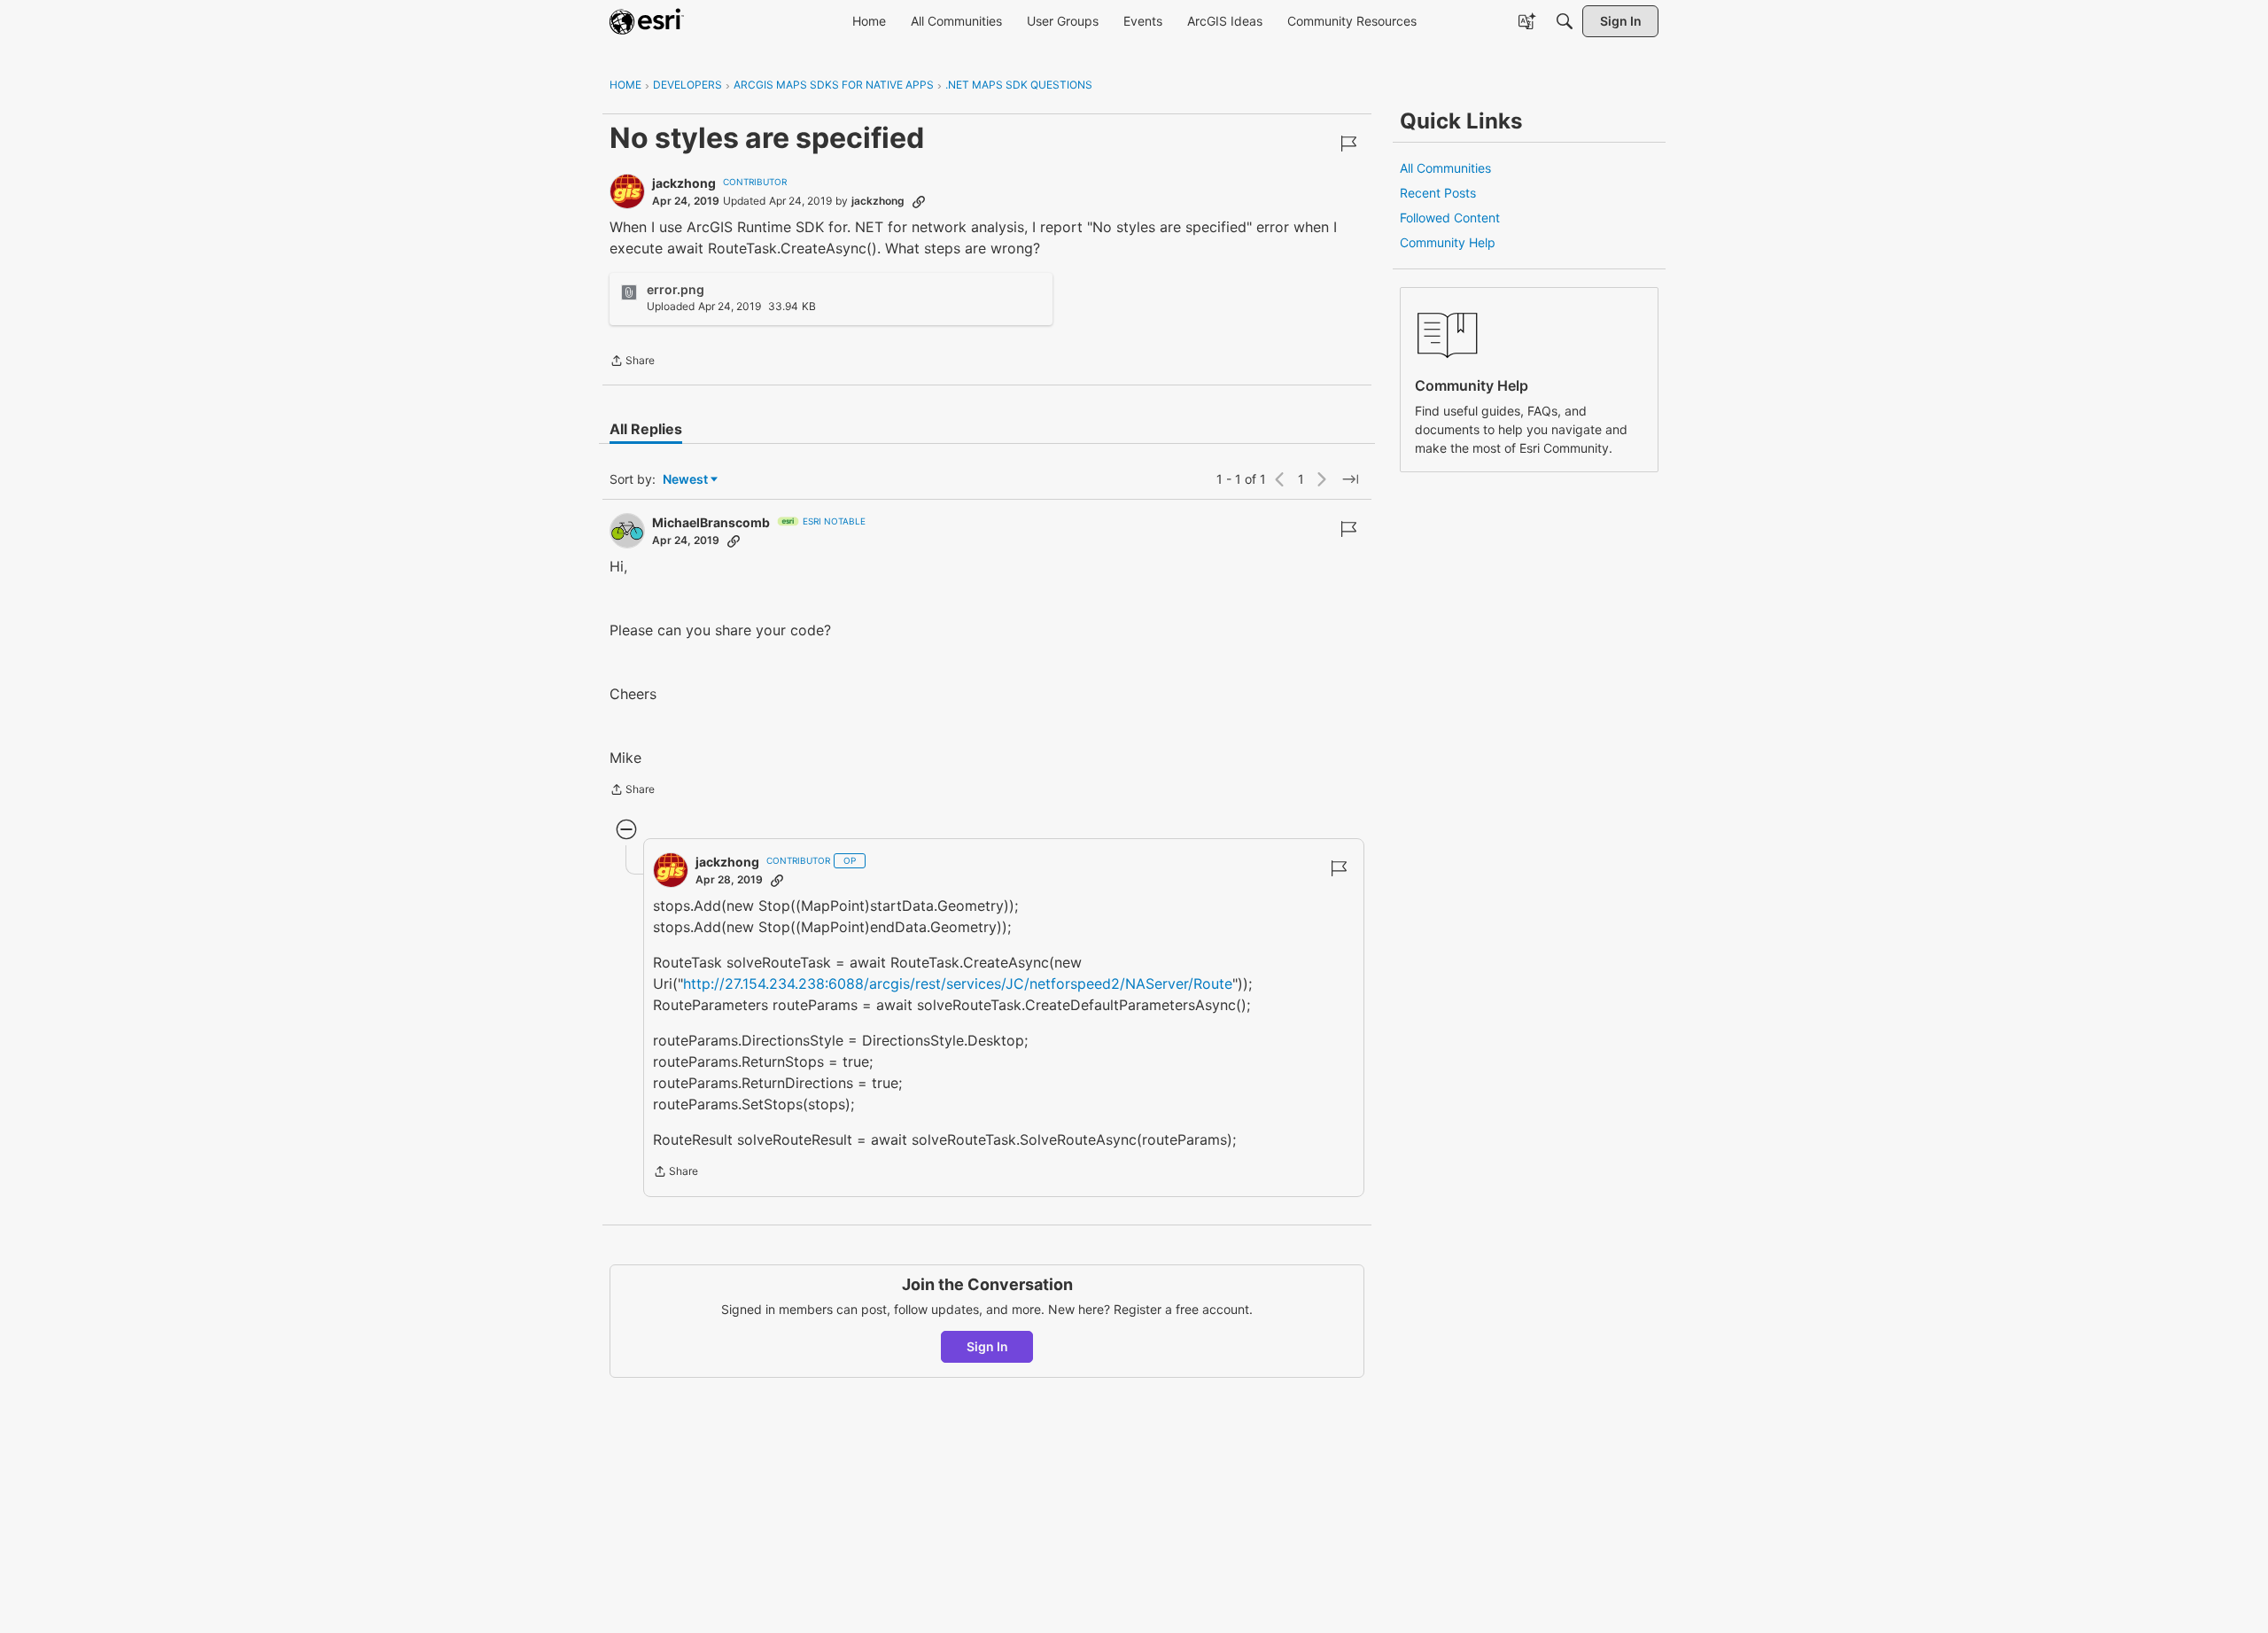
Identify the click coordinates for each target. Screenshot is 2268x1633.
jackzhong (684, 183)
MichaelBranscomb (711, 522)
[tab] (646, 429)
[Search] (1565, 21)
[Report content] (1348, 144)
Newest (685, 480)
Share (632, 362)
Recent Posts (1438, 193)
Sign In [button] (987, 1346)
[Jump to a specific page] (1350, 479)
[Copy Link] (919, 201)
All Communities (1445, 168)
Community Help (1448, 242)
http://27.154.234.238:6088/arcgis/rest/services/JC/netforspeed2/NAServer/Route (958, 984)
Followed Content (1450, 218)
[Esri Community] (647, 21)
